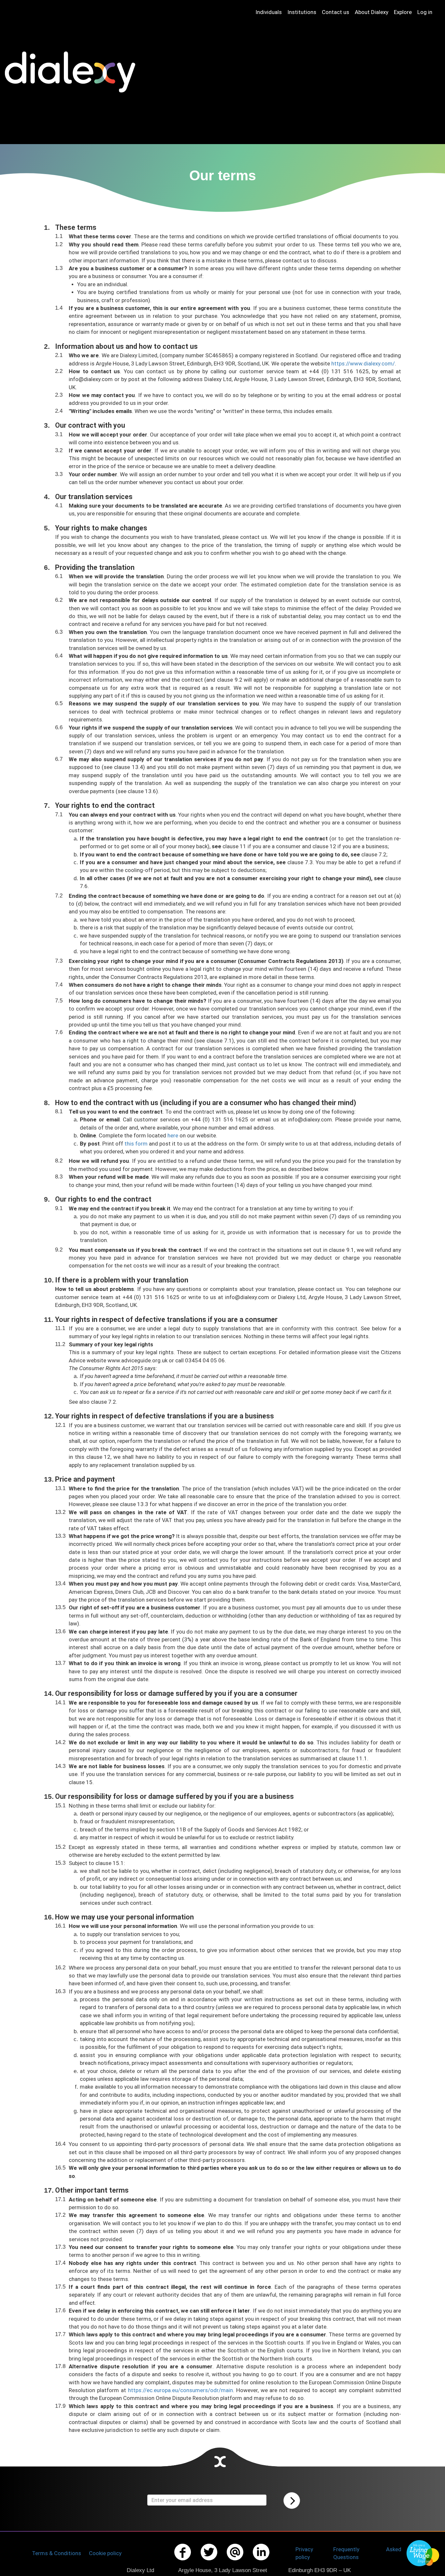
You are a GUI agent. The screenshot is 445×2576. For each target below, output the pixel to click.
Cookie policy (105, 2553)
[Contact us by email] (235, 2561)
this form (136, 1144)
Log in (425, 12)
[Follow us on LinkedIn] (261, 2561)
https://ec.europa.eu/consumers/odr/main (180, 2390)
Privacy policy (304, 2553)
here (173, 1135)
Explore (403, 12)
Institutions (302, 12)
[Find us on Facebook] (183, 2561)
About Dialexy (372, 12)
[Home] (72, 72)
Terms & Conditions (57, 2553)
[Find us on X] (209, 2561)
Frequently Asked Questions (367, 2553)
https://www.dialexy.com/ (363, 363)
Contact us (336, 12)
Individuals (269, 12)
